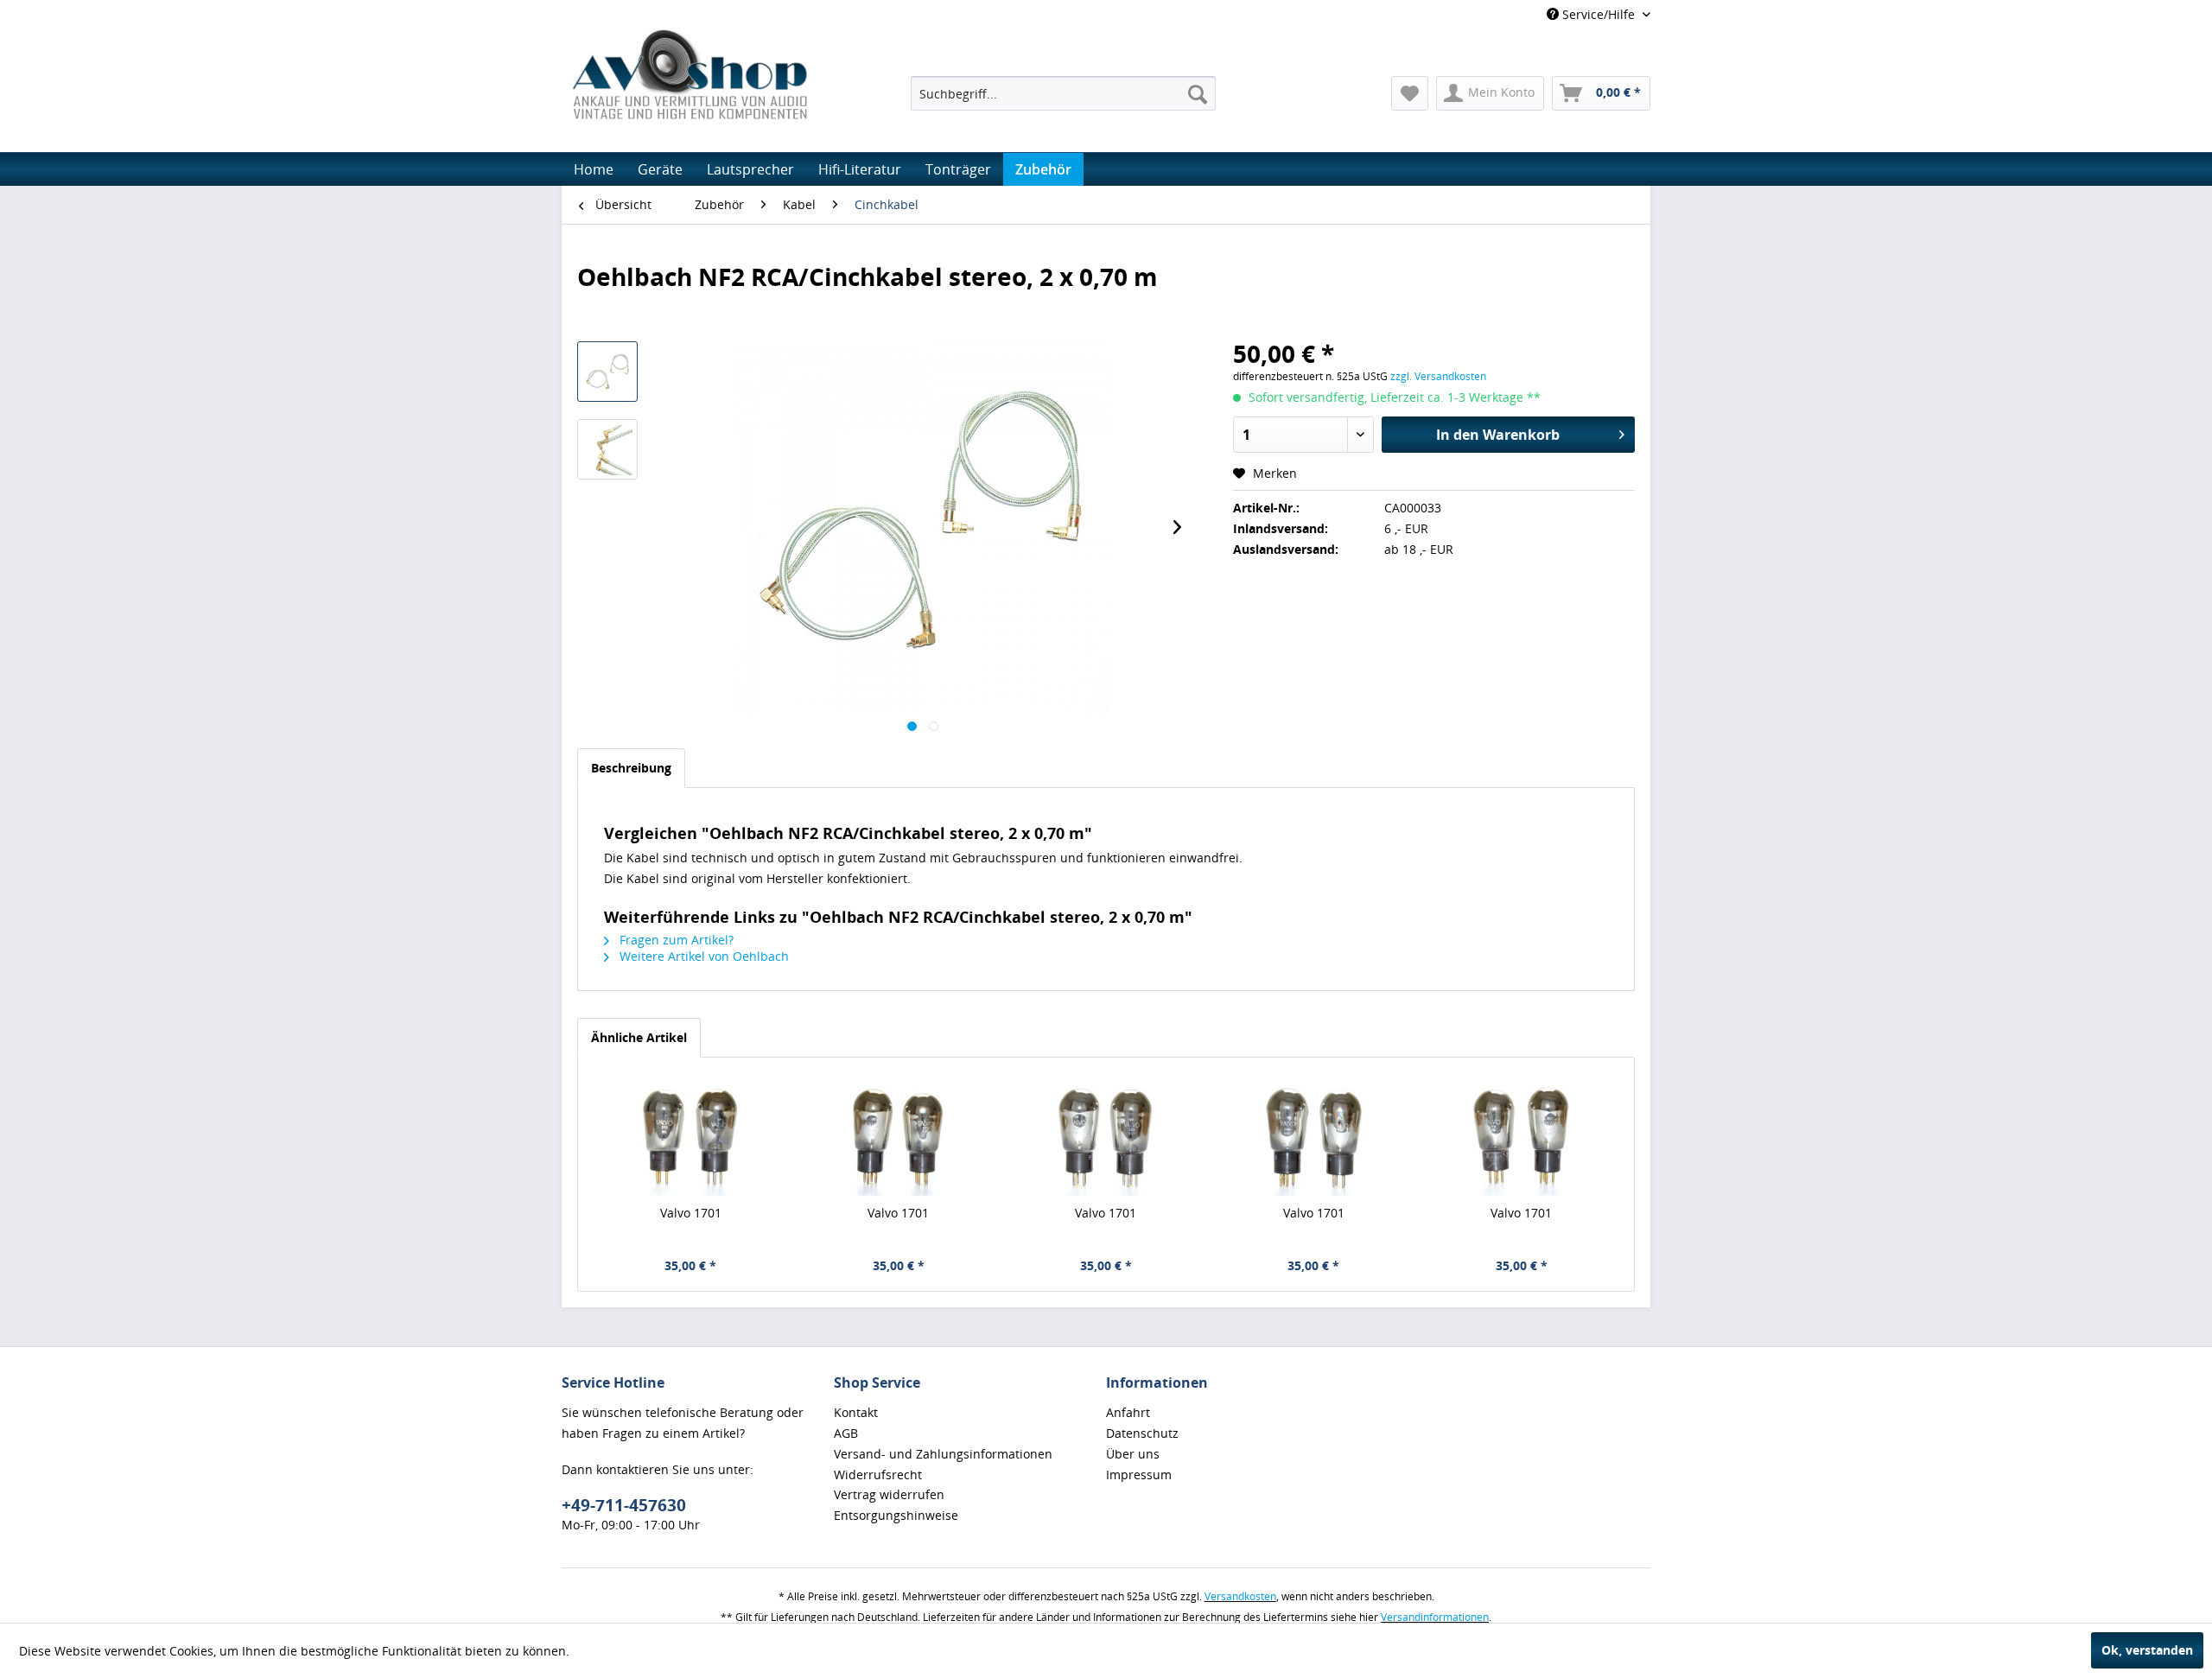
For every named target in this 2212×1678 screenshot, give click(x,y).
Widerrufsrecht (878, 1475)
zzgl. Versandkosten (1438, 376)
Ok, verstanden (2147, 1650)
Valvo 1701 (691, 1213)
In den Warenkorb (1498, 435)
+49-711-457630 (624, 1505)
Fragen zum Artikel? (675, 940)
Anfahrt (1128, 1412)
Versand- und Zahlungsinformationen (943, 1454)
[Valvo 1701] (690, 1135)
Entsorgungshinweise (896, 1515)
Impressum (1139, 1475)
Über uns (1133, 1454)
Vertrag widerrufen (889, 1494)
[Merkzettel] (1410, 93)
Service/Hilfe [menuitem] (1599, 14)
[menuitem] (1063, 93)
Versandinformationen (1435, 1617)
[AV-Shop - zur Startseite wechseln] (690, 74)
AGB (846, 1433)
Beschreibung (631, 768)
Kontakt (856, 1412)
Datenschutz (1142, 1433)
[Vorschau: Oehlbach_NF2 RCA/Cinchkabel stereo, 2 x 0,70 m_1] (607, 372)
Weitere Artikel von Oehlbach (702, 956)
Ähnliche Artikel (639, 1037)
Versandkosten (1240, 1596)
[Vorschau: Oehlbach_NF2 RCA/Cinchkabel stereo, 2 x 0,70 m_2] (607, 449)
